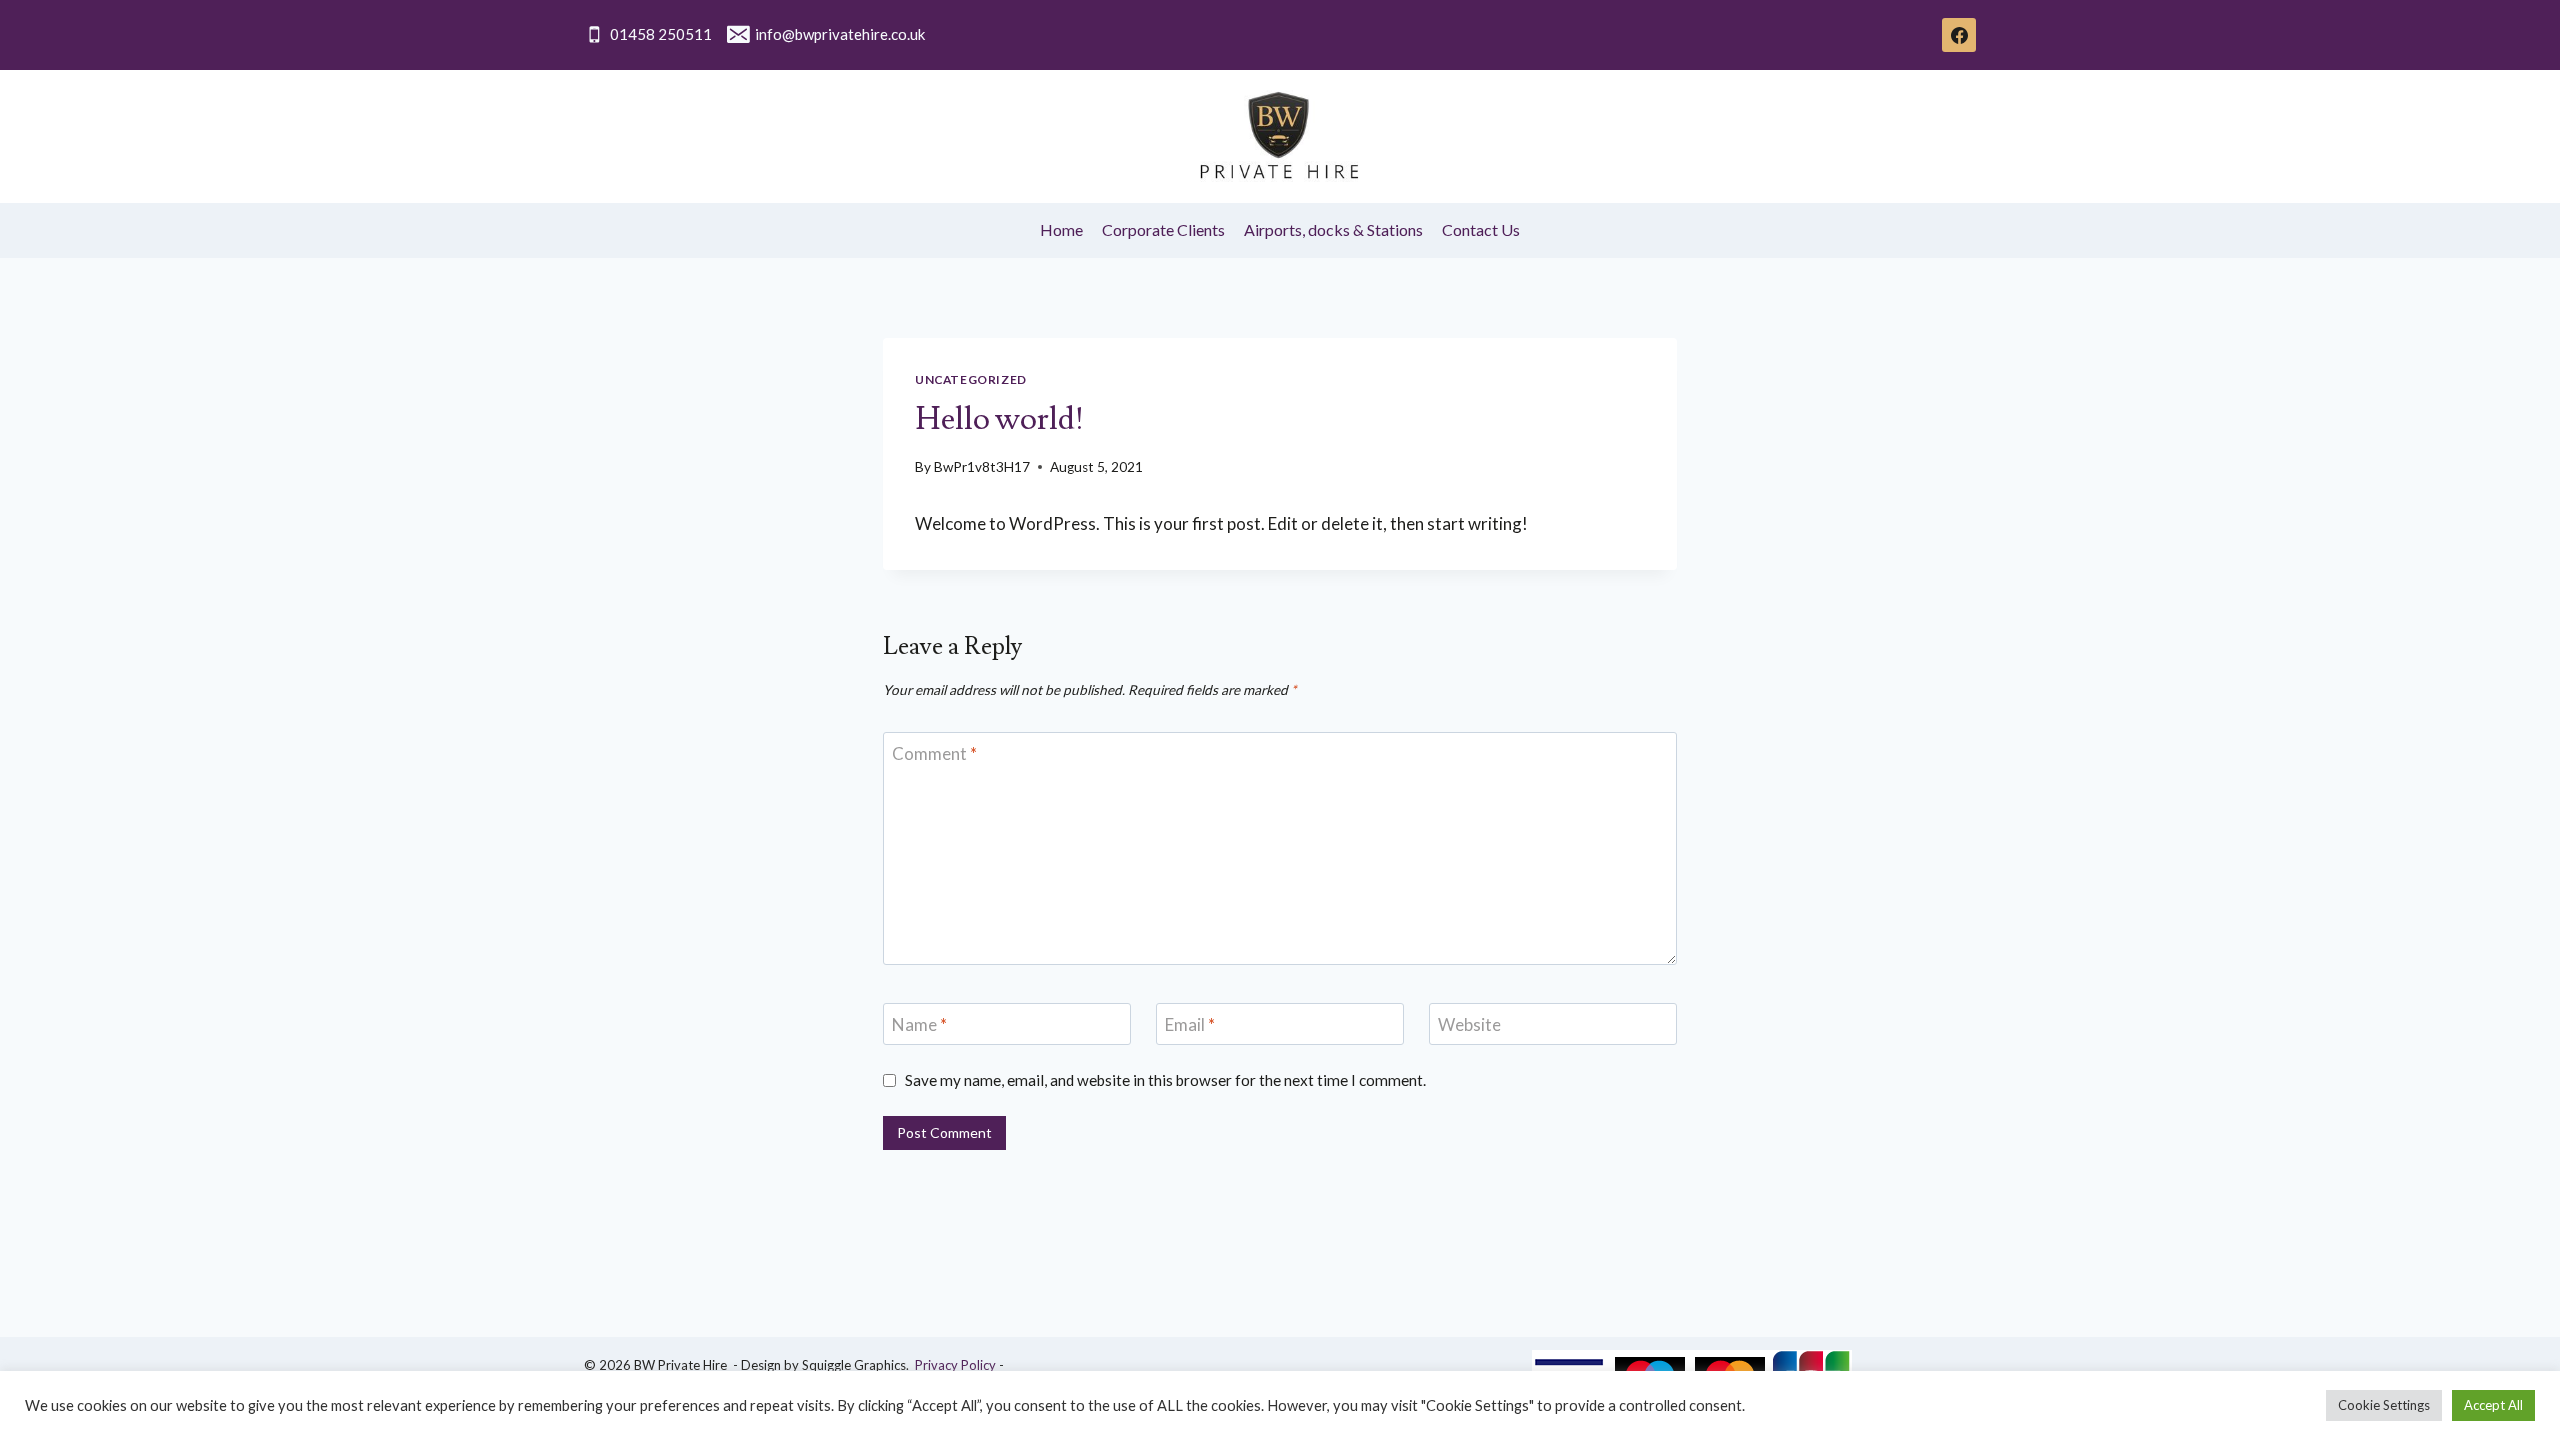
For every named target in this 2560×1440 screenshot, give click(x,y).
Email (1190, 1024)
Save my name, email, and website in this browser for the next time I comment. (1165, 1080)
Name (919, 1024)
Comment (934, 753)
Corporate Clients (1163, 229)
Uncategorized (971, 379)
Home (1061, 229)
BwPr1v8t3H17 (982, 467)
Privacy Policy (955, 1365)
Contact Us (1481, 229)
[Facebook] (1959, 35)
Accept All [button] (2493, 1405)
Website (1469, 1024)
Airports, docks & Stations (1333, 229)
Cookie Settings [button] (2384, 1405)
